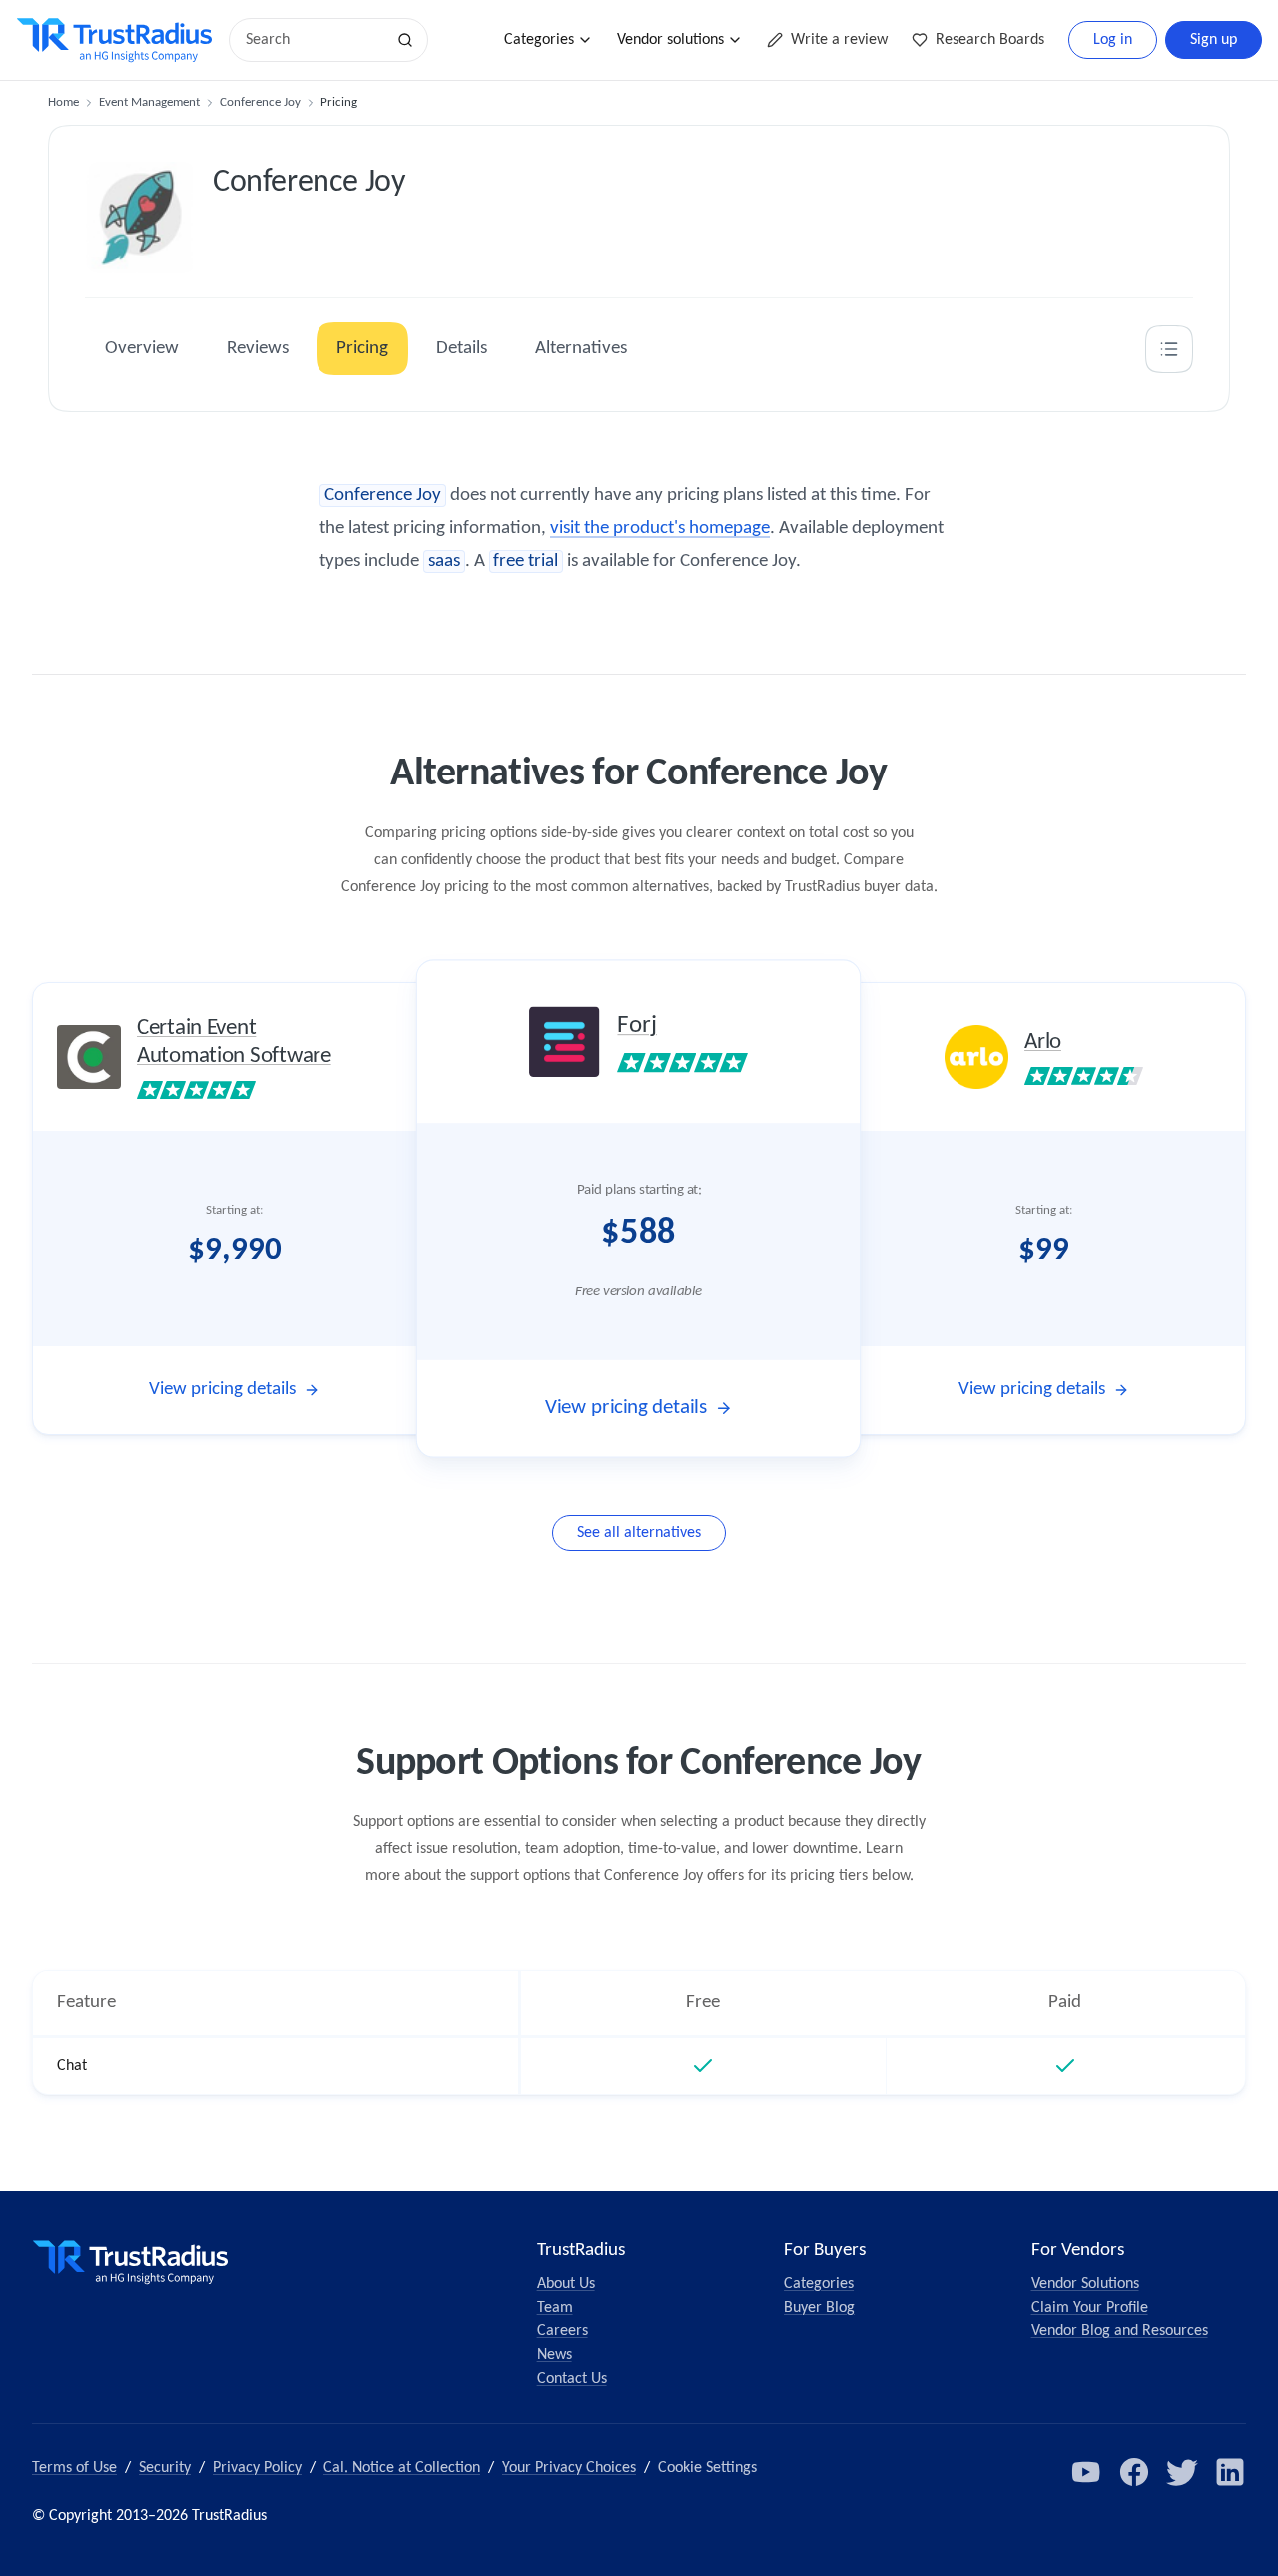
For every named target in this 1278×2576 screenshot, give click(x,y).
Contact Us (572, 2379)
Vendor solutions (670, 40)
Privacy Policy (257, 2468)
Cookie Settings (707, 2468)
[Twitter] (1182, 2472)
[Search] (405, 40)
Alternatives (581, 349)
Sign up (1214, 40)
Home (63, 102)
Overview (142, 349)
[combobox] (314, 40)
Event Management (149, 102)
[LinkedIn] (1230, 2472)
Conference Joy (260, 102)
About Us (566, 2284)
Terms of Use (74, 2468)
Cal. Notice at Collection (402, 2468)
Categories (539, 40)
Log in (1113, 40)
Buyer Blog (819, 2308)
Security (165, 2468)
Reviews (258, 349)
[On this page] (1169, 349)
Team (555, 2308)
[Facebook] (1134, 2472)
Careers (563, 2331)
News (555, 2355)
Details (462, 349)
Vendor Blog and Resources (1120, 2331)
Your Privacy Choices (569, 2468)
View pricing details (222, 1390)
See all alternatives (639, 1533)
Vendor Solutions (1085, 2284)
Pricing (362, 349)
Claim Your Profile (1090, 2308)
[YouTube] (1086, 2472)
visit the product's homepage (660, 528)
